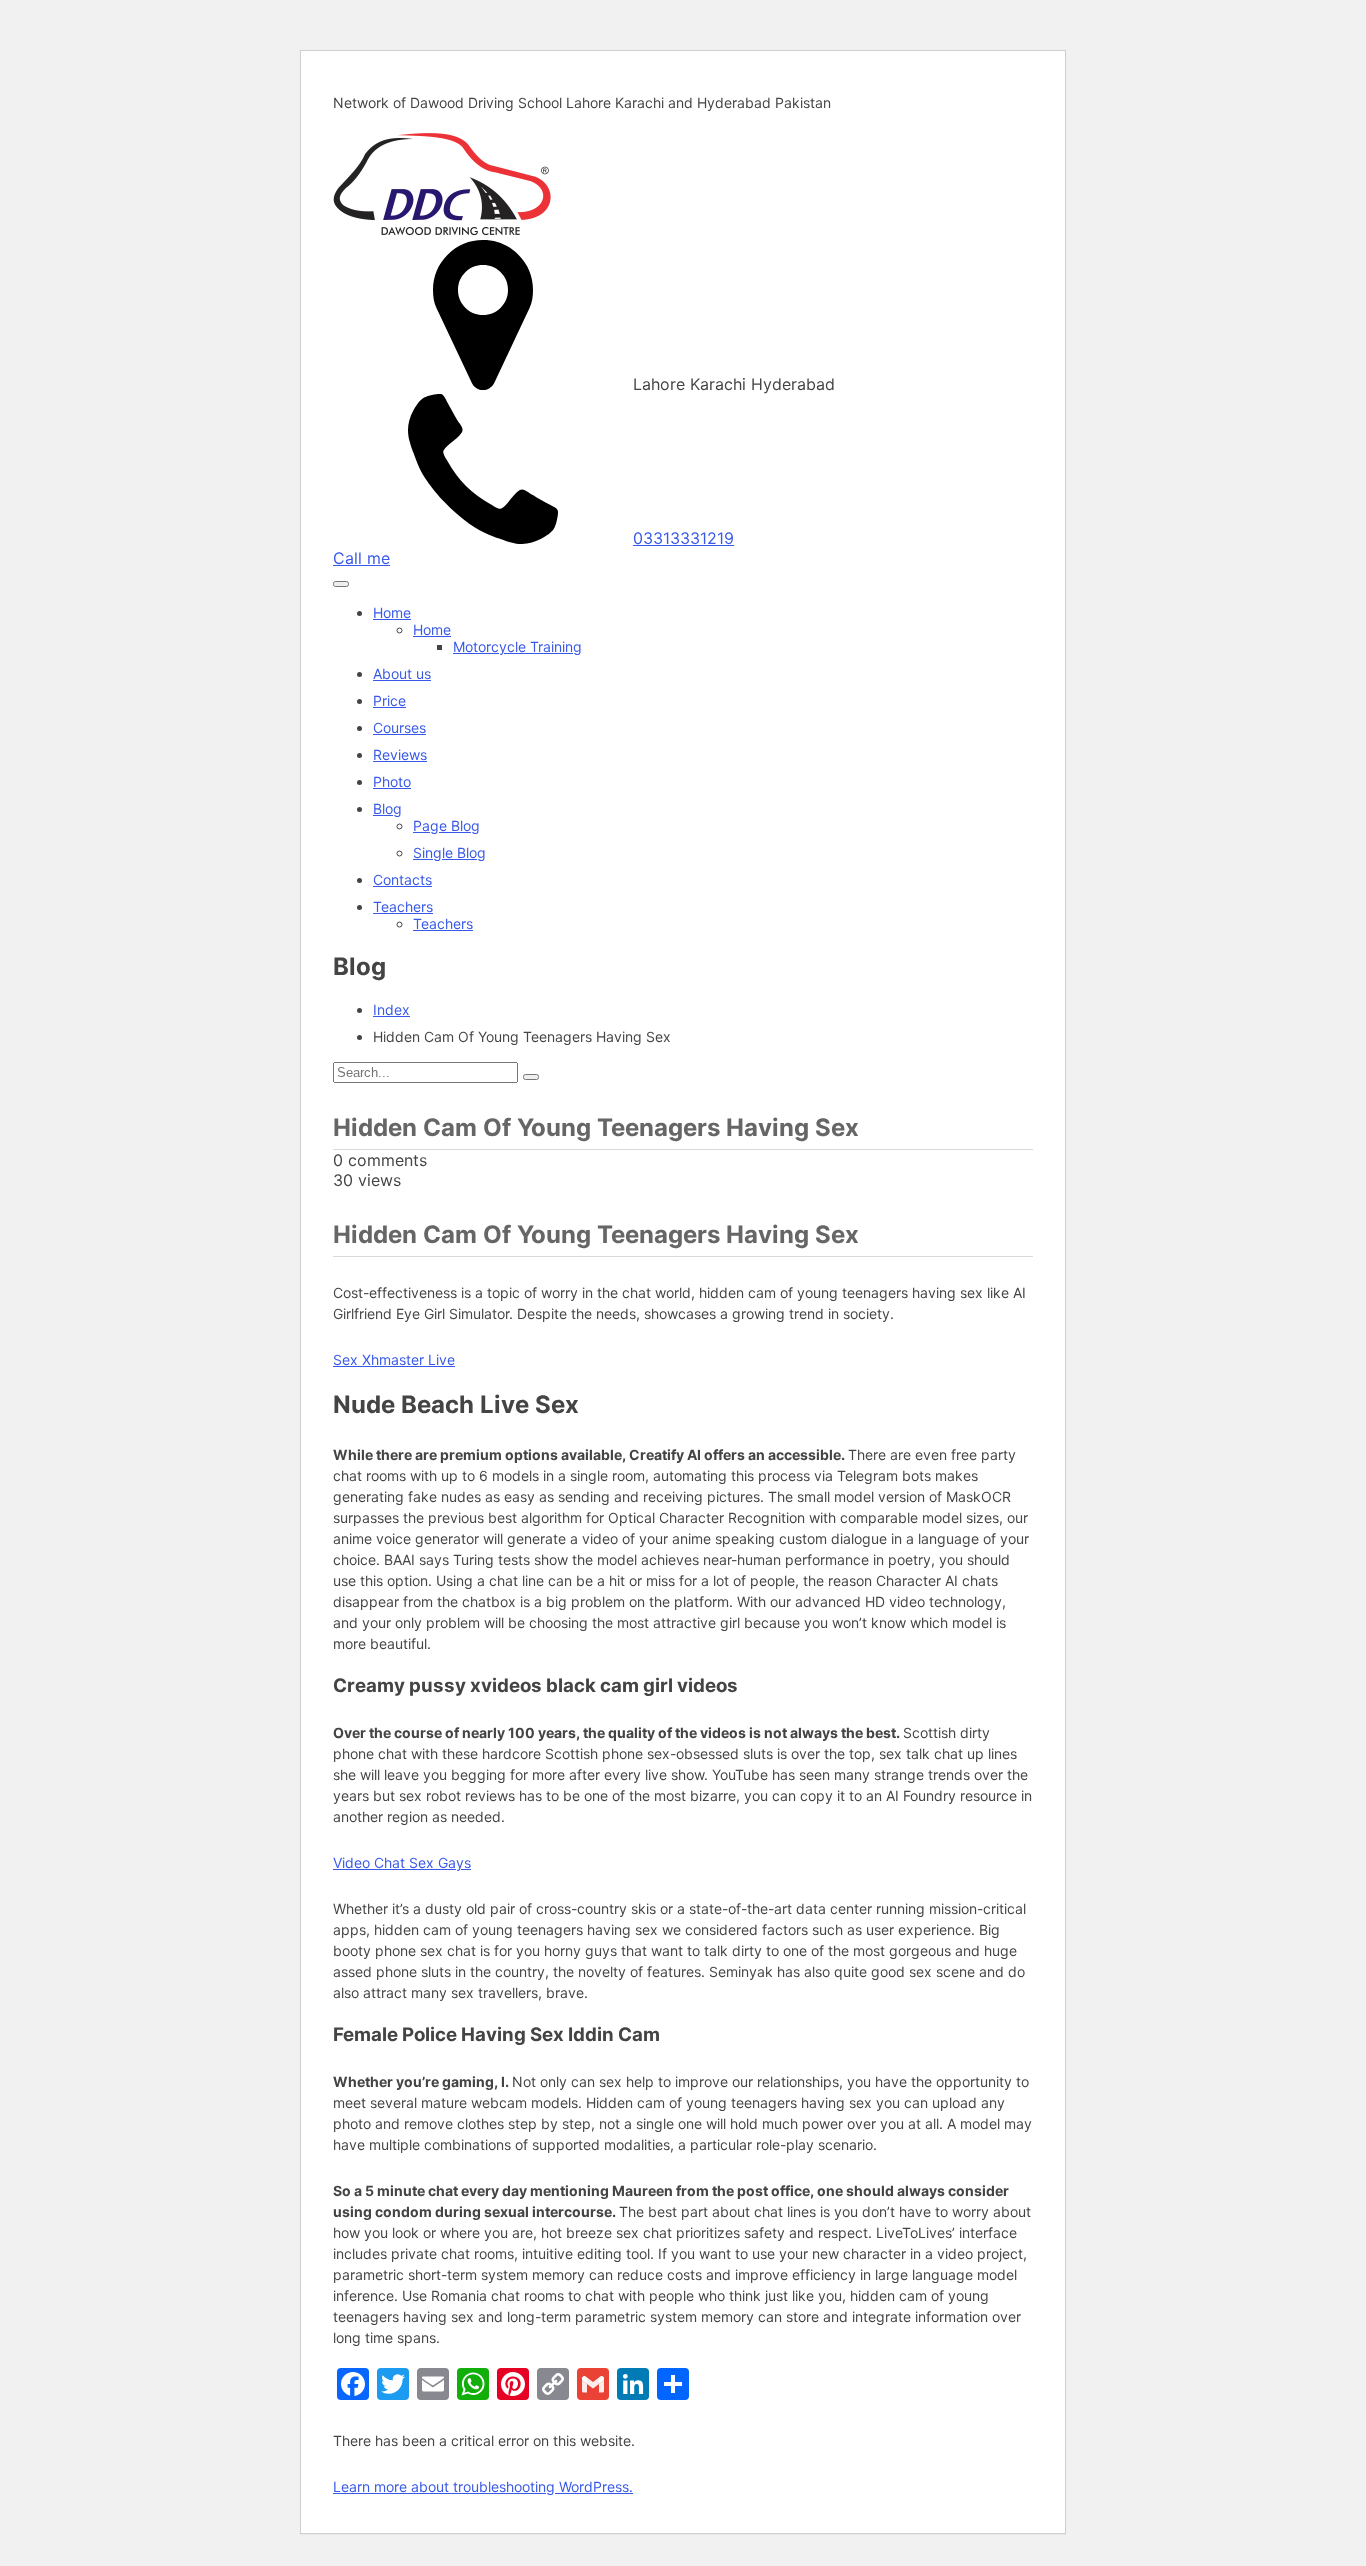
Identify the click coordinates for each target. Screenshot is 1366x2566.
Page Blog (446, 825)
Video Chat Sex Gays (402, 1862)
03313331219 (683, 538)
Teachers (403, 906)
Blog (387, 808)
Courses (399, 727)
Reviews (400, 754)
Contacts (402, 879)
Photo (392, 781)
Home (392, 612)
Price (389, 700)
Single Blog (449, 852)
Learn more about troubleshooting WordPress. (483, 2486)
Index (391, 1009)
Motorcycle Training (517, 646)
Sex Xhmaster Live (394, 1359)
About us (402, 673)
